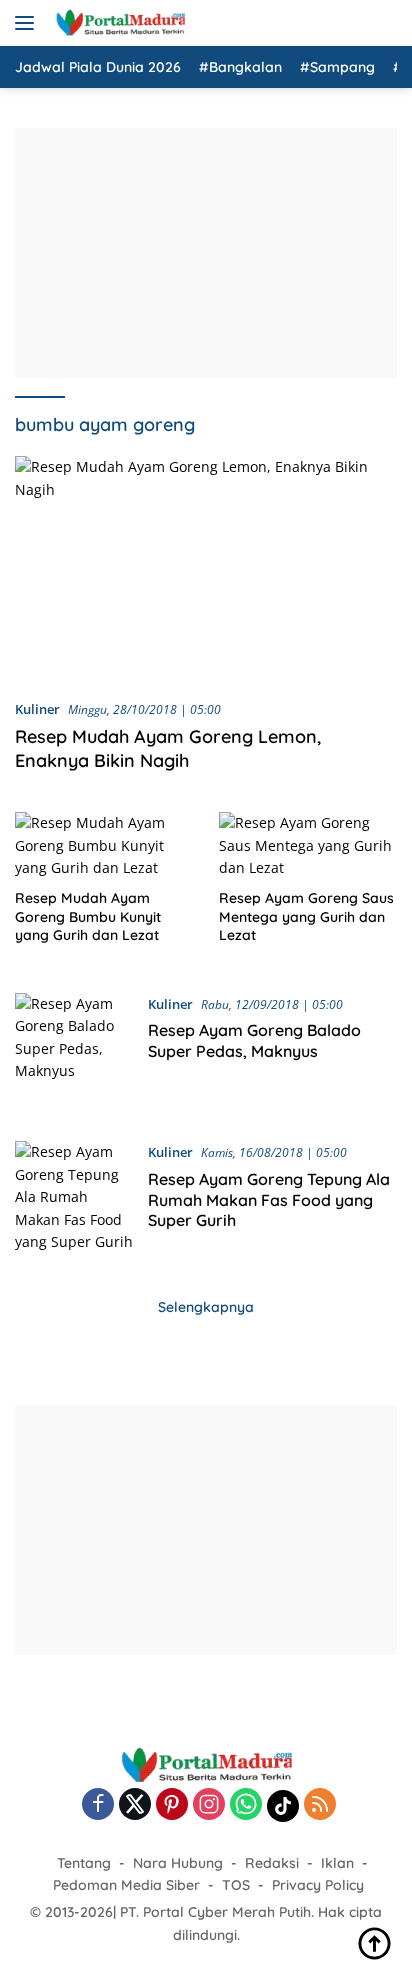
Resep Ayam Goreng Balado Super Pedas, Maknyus (254, 1040)
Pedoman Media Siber (126, 1885)
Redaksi (272, 1863)
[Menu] (28, 23)
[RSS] (320, 1805)
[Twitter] (135, 1805)
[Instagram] (209, 1805)
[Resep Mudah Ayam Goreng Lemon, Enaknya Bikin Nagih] (206, 569)
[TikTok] (283, 1806)
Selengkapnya (206, 1307)
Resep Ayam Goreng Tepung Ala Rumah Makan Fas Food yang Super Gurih (269, 1200)
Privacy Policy (318, 1885)
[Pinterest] (172, 1805)
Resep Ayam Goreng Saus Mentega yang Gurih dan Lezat (306, 916)
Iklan (337, 1863)
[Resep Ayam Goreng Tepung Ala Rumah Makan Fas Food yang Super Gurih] (74, 1200)
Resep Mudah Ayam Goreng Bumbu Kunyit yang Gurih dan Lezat (88, 916)
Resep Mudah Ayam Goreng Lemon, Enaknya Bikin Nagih (168, 748)
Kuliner (37, 709)
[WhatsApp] (246, 1805)
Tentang (84, 1863)
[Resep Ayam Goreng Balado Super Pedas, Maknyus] (74, 1052)
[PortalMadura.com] (117, 23)
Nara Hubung (178, 1863)
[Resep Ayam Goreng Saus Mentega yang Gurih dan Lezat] (308, 845)
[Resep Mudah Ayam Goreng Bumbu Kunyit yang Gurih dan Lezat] (104, 845)
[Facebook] (98, 1805)
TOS (236, 1885)
